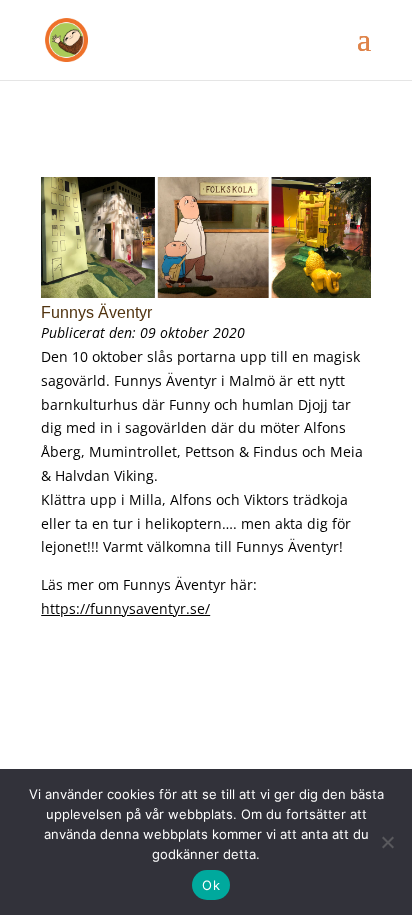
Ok (211, 885)
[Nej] (387, 842)
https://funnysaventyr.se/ (125, 608)
